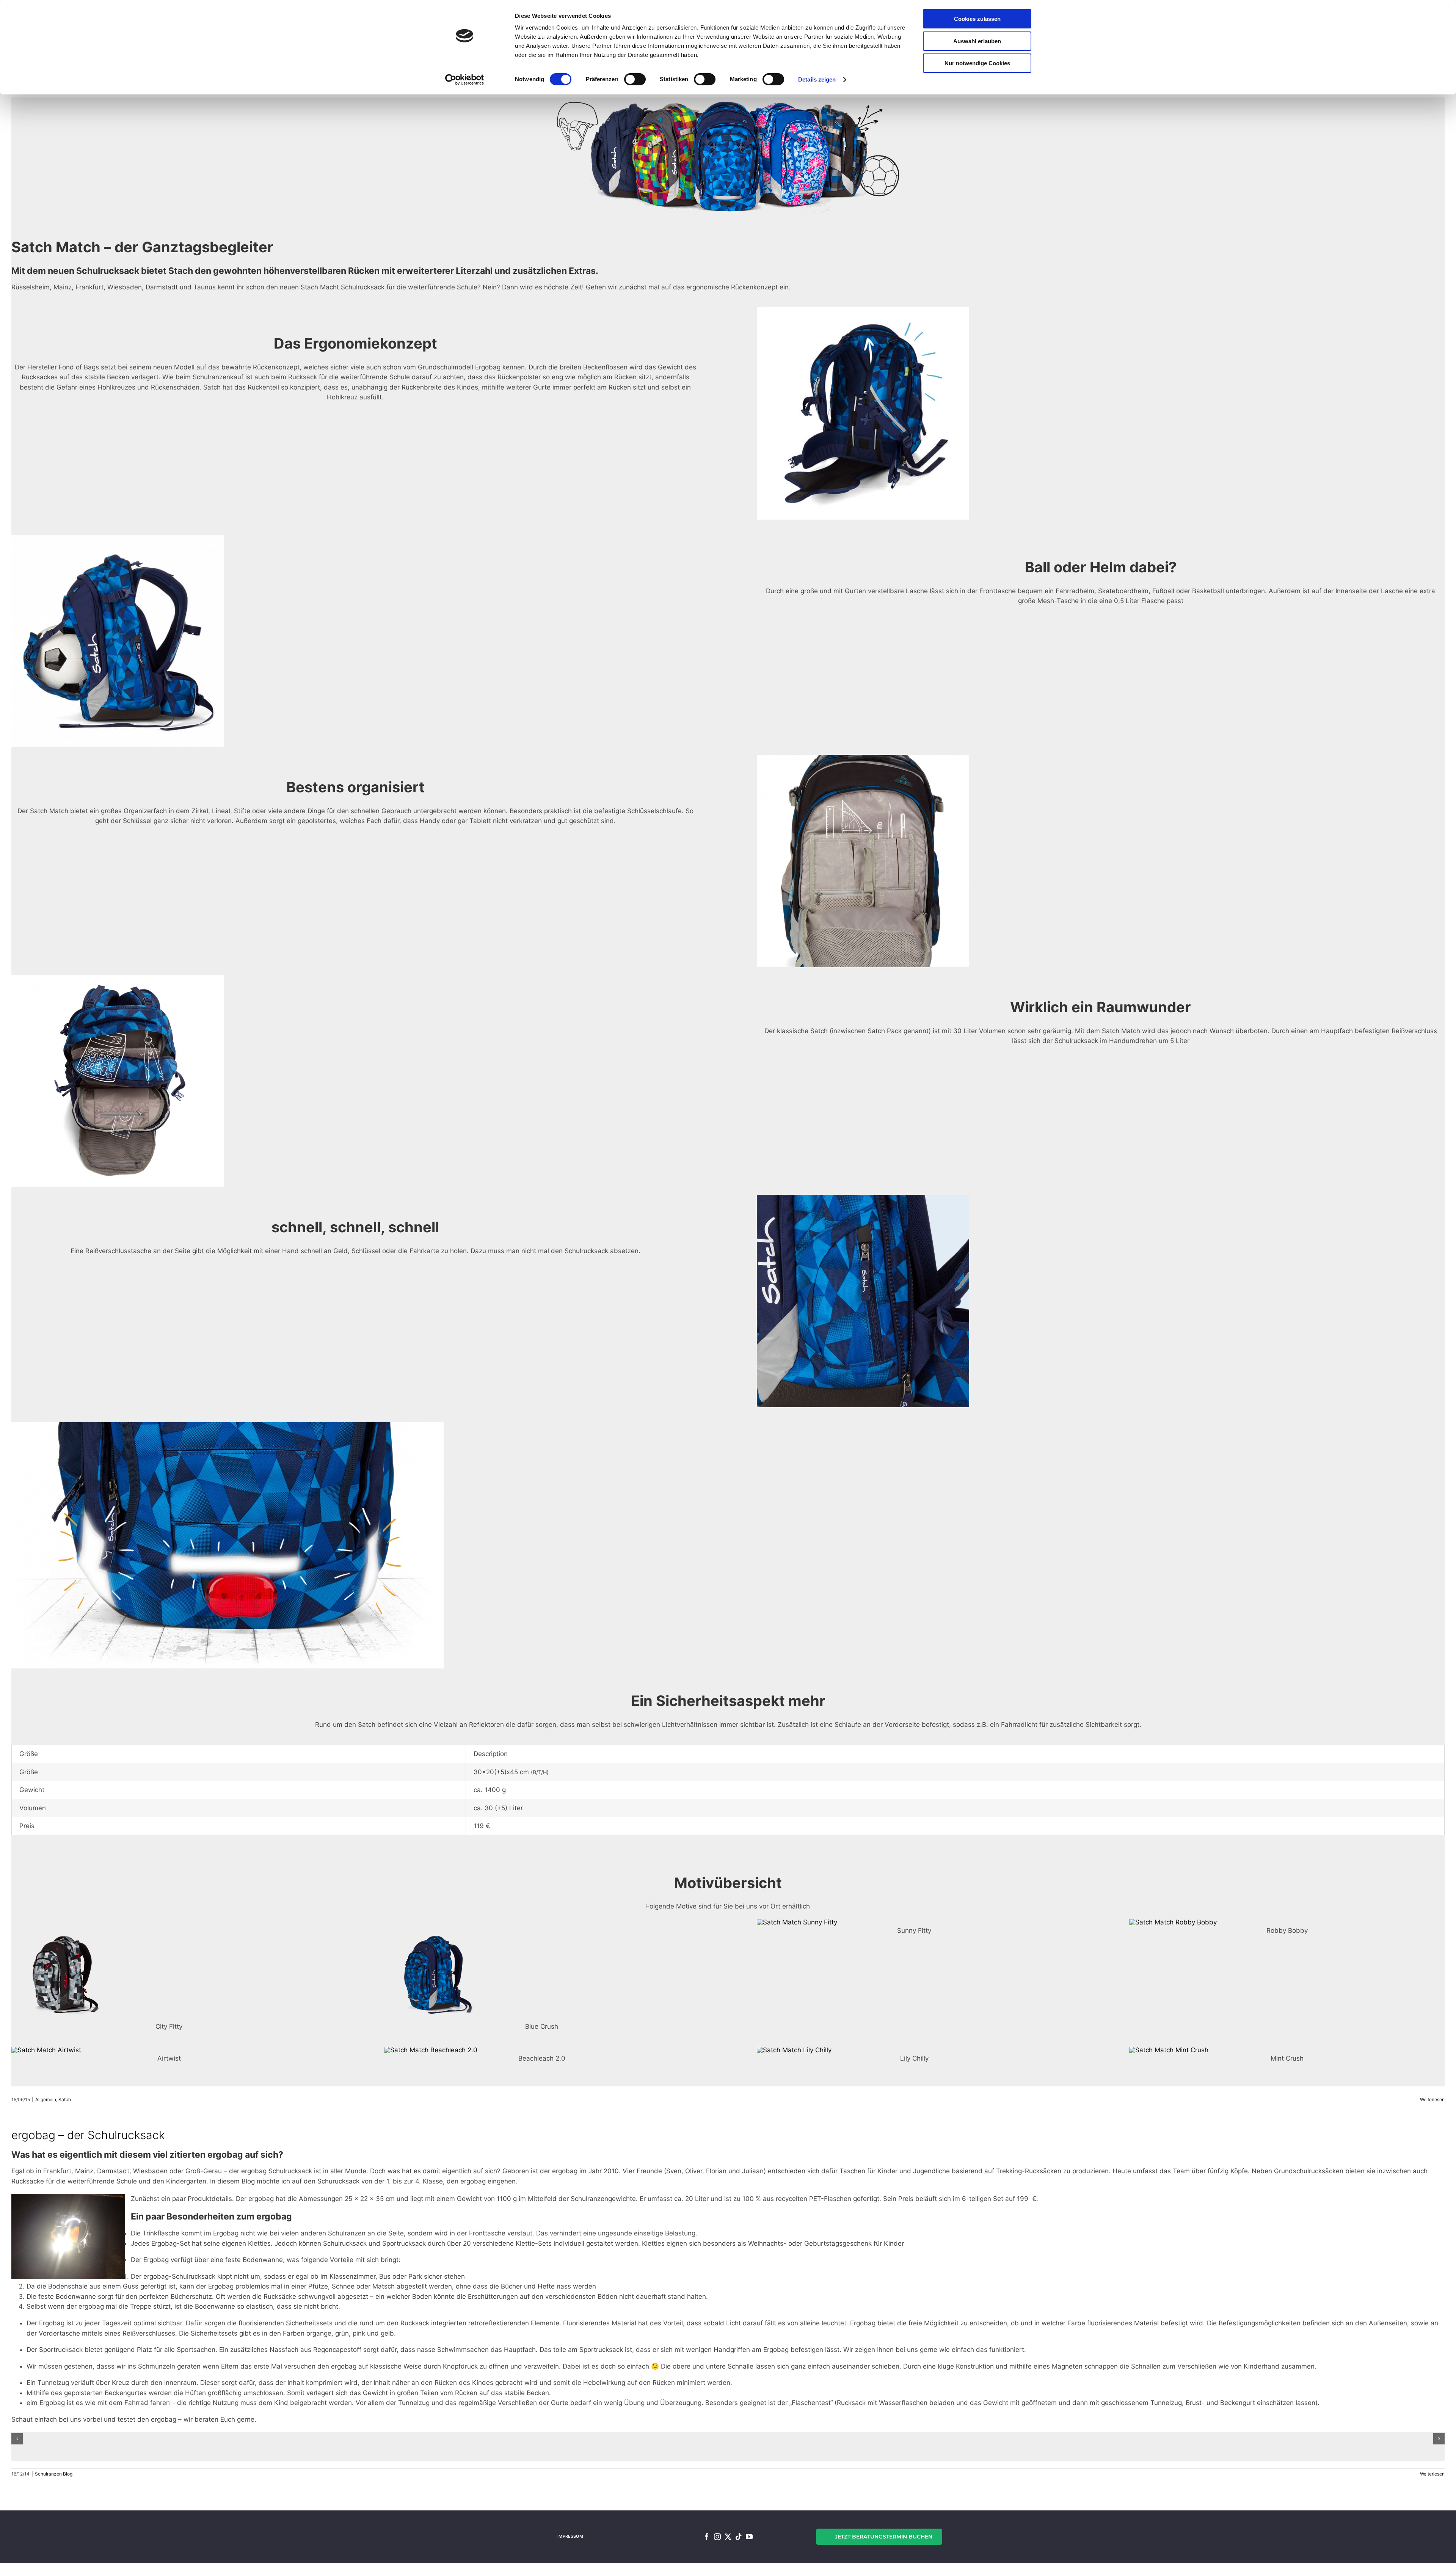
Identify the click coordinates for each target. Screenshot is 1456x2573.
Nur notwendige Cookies (977, 63)
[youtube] (749, 2537)
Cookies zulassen (977, 19)
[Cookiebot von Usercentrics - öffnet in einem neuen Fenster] (465, 80)
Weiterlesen (1432, 2099)
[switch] (635, 79)
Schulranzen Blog (54, 2474)
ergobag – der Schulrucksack (88, 2135)
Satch (65, 2099)
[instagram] (717, 2537)
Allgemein (46, 2099)
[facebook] (707, 2537)
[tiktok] (739, 2537)
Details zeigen (817, 79)
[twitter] (728, 2537)
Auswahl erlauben (977, 41)
